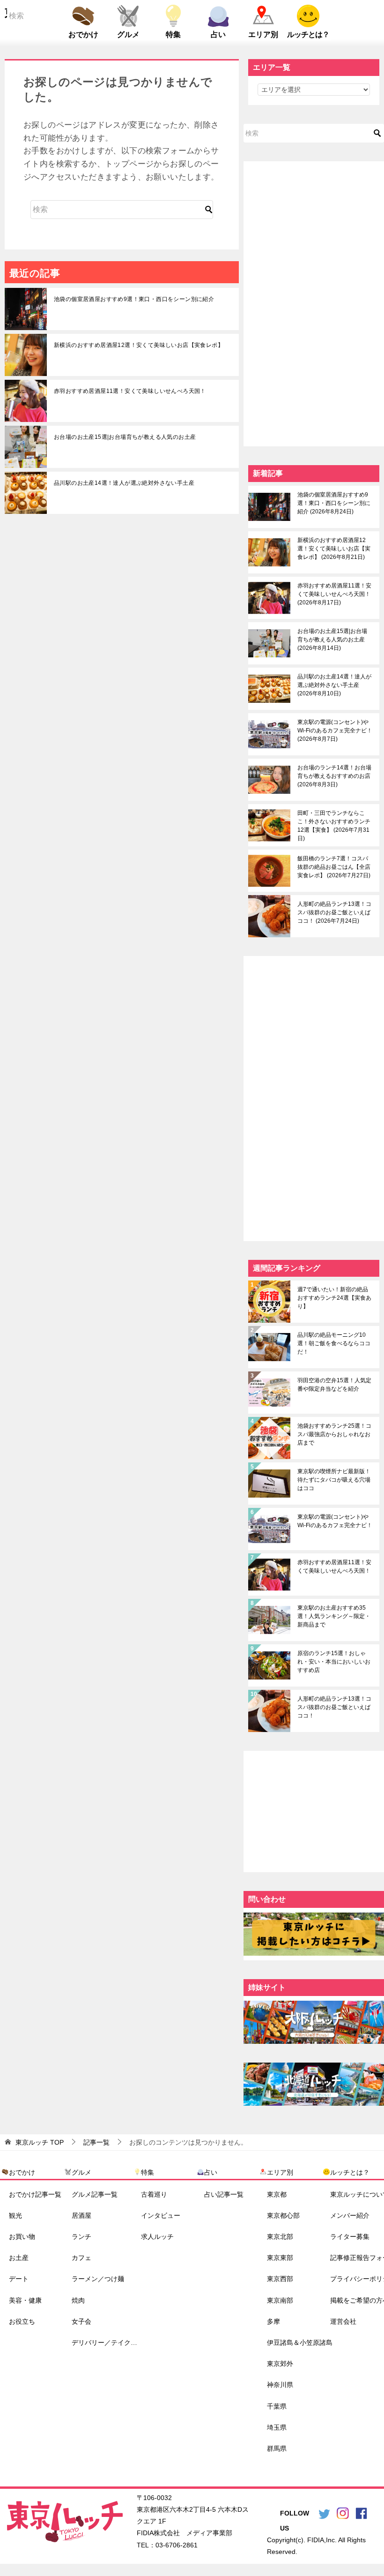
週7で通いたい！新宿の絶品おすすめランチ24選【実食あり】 (334, 1298)
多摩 (273, 2321)
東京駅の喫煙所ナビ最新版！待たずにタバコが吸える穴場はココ (334, 1480)
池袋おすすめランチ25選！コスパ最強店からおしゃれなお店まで (334, 1434)
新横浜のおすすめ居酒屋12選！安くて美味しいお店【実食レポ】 (139, 345)
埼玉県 (277, 2427)
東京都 (277, 2194)
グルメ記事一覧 (95, 2194)
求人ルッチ (157, 2237)
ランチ (81, 2237)
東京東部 (280, 2258)
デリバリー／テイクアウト (107, 2343)
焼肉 (78, 2300)
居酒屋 (81, 2215)
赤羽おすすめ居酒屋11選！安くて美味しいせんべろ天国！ (130, 391)
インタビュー (161, 2215)
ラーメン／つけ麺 (98, 2279)
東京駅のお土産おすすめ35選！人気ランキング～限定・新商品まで (334, 1616)
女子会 (81, 2321)
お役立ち (22, 2321)
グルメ (128, 34)
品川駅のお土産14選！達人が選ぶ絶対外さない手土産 (124, 483)
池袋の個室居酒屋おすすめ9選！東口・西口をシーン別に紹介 (134, 299)
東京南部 (280, 2300)
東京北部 (280, 2237)
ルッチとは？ (308, 34)
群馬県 (277, 2448)
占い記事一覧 (224, 2194)
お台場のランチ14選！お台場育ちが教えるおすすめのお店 (334, 776)
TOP (40, 2142)
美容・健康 (25, 2300)
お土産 (19, 2258)
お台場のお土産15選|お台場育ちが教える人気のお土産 (125, 437)
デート (19, 2279)
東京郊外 (280, 2364)
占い (218, 34)
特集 (173, 34)
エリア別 (263, 34)
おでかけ (83, 34)
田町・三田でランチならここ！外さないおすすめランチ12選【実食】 (334, 826)
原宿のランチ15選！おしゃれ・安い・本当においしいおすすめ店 (334, 1662)
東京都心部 (283, 2215)
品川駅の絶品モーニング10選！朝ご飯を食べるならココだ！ (334, 1343)
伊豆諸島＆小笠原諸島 (300, 2343)
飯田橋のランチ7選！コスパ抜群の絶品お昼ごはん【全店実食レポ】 (334, 867)
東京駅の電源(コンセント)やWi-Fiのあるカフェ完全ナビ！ (335, 731)
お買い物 (22, 2237)
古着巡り (154, 2194)
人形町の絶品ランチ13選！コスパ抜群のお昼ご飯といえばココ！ (334, 912)
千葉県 (277, 2406)
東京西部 (280, 2279)
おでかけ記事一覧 (35, 2194)
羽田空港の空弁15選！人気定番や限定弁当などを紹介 (334, 1385)
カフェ (81, 2258)
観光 (15, 2215)
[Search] (209, 210)
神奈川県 (280, 2385)
